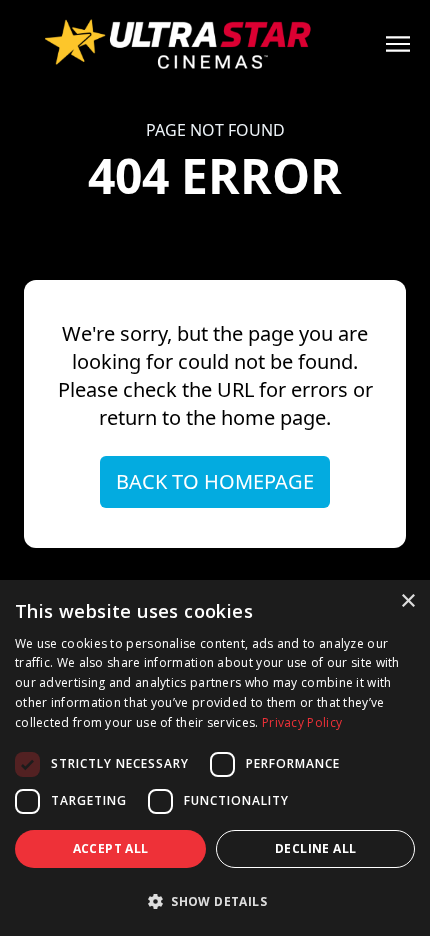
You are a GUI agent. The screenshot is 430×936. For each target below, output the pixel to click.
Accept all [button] (111, 848)
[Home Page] (215, 44)
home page (273, 417)
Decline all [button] (315, 848)
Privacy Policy (302, 722)
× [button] (407, 601)
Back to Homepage (215, 481)
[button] (215, 901)
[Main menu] (398, 44)
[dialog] (215, 758)
